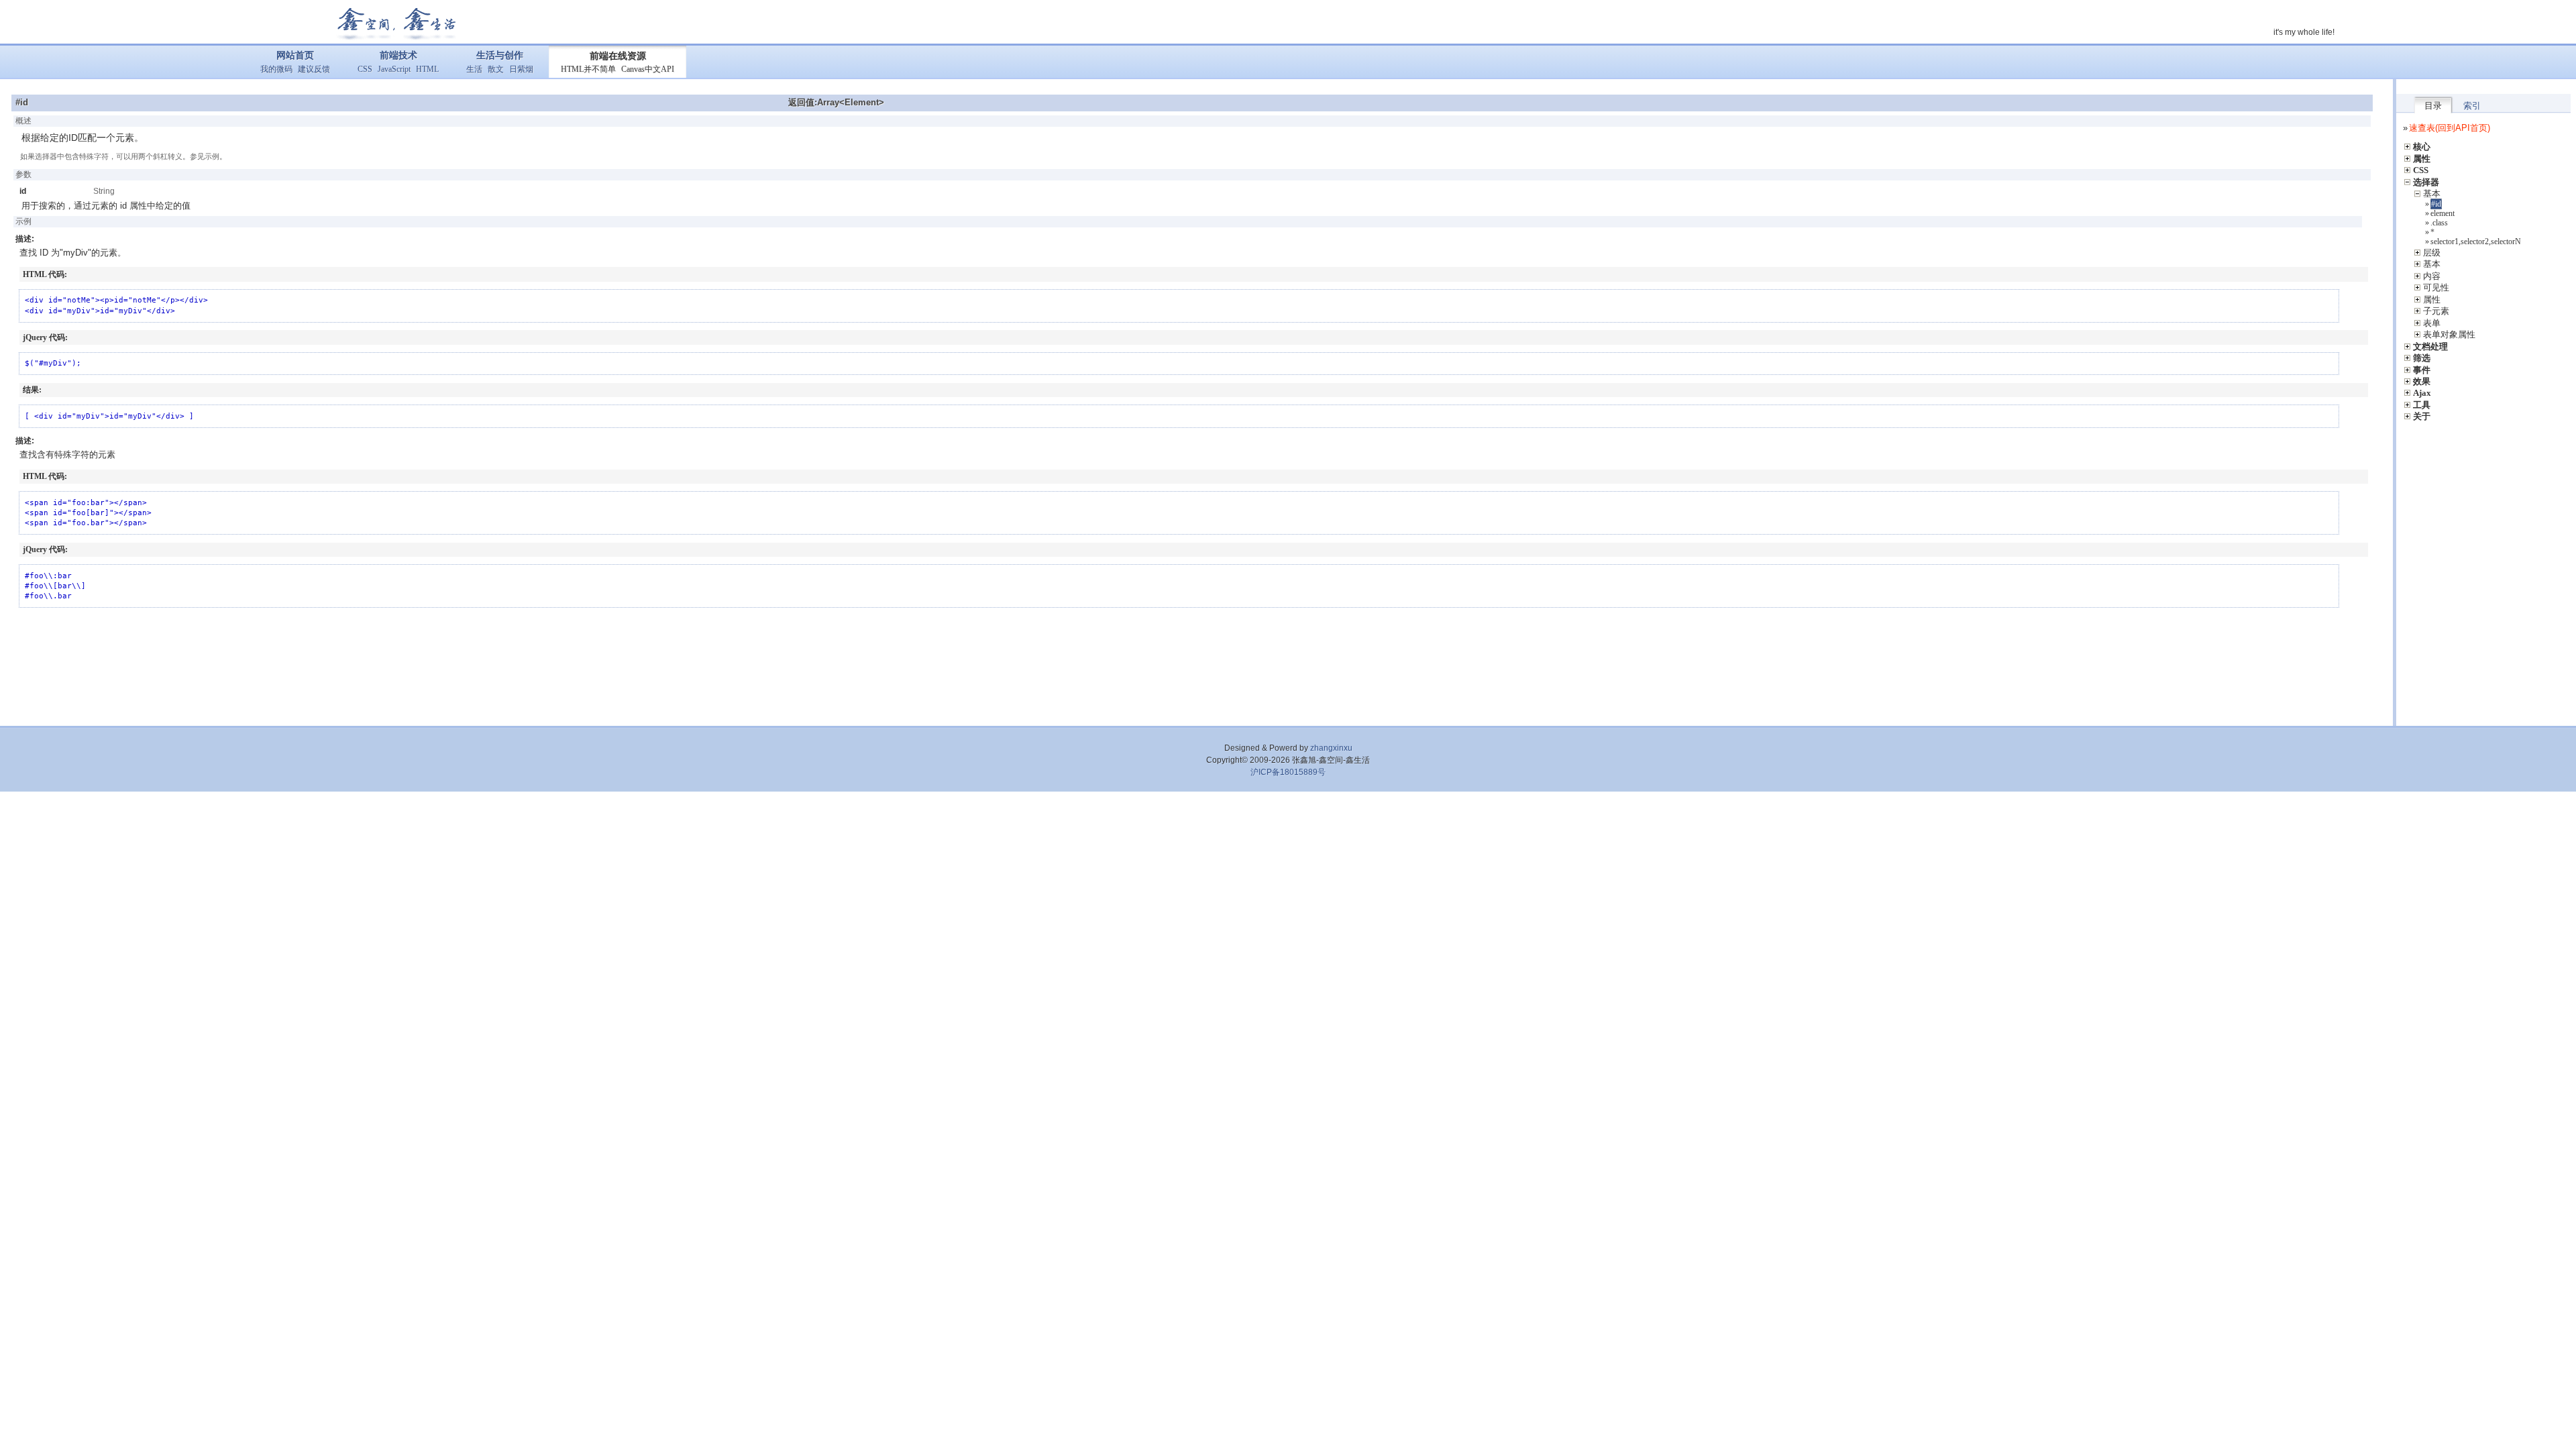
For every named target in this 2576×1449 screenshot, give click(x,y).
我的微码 (276, 69)
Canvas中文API (648, 69)
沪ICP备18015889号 (1288, 772)
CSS (365, 69)
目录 (2433, 106)
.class (2439, 223)
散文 (496, 69)
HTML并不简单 (588, 69)
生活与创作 (500, 55)
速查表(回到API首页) (2450, 128)
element (2443, 213)
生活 (474, 69)
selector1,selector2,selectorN (2476, 241)
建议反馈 (314, 69)
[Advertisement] (1197, 665)
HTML (427, 69)
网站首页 (295, 55)
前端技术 (398, 55)
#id (2436, 204)
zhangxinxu (1331, 748)
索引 (2472, 106)
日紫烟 (521, 69)
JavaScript (394, 69)
